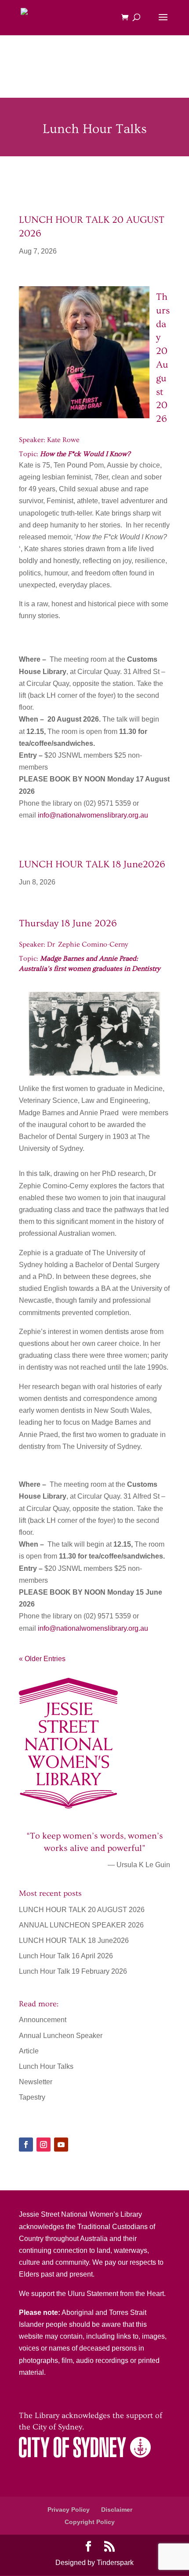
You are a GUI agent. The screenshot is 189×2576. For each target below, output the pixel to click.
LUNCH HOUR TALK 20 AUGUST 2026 (82, 1910)
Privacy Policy (69, 2510)
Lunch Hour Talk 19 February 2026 (73, 1971)
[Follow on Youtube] (61, 2145)
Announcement (43, 2020)
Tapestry (32, 2097)
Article (29, 2051)
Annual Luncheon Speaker (61, 2036)
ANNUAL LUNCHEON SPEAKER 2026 (81, 1925)
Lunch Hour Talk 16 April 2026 (66, 1956)
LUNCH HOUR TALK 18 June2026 (74, 1940)
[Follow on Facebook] (26, 2145)
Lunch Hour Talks (46, 2066)
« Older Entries (42, 1659)
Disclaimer (117, 2510)
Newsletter (36, 2082)
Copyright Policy (90, 2522)
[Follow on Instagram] (44, 2145)
